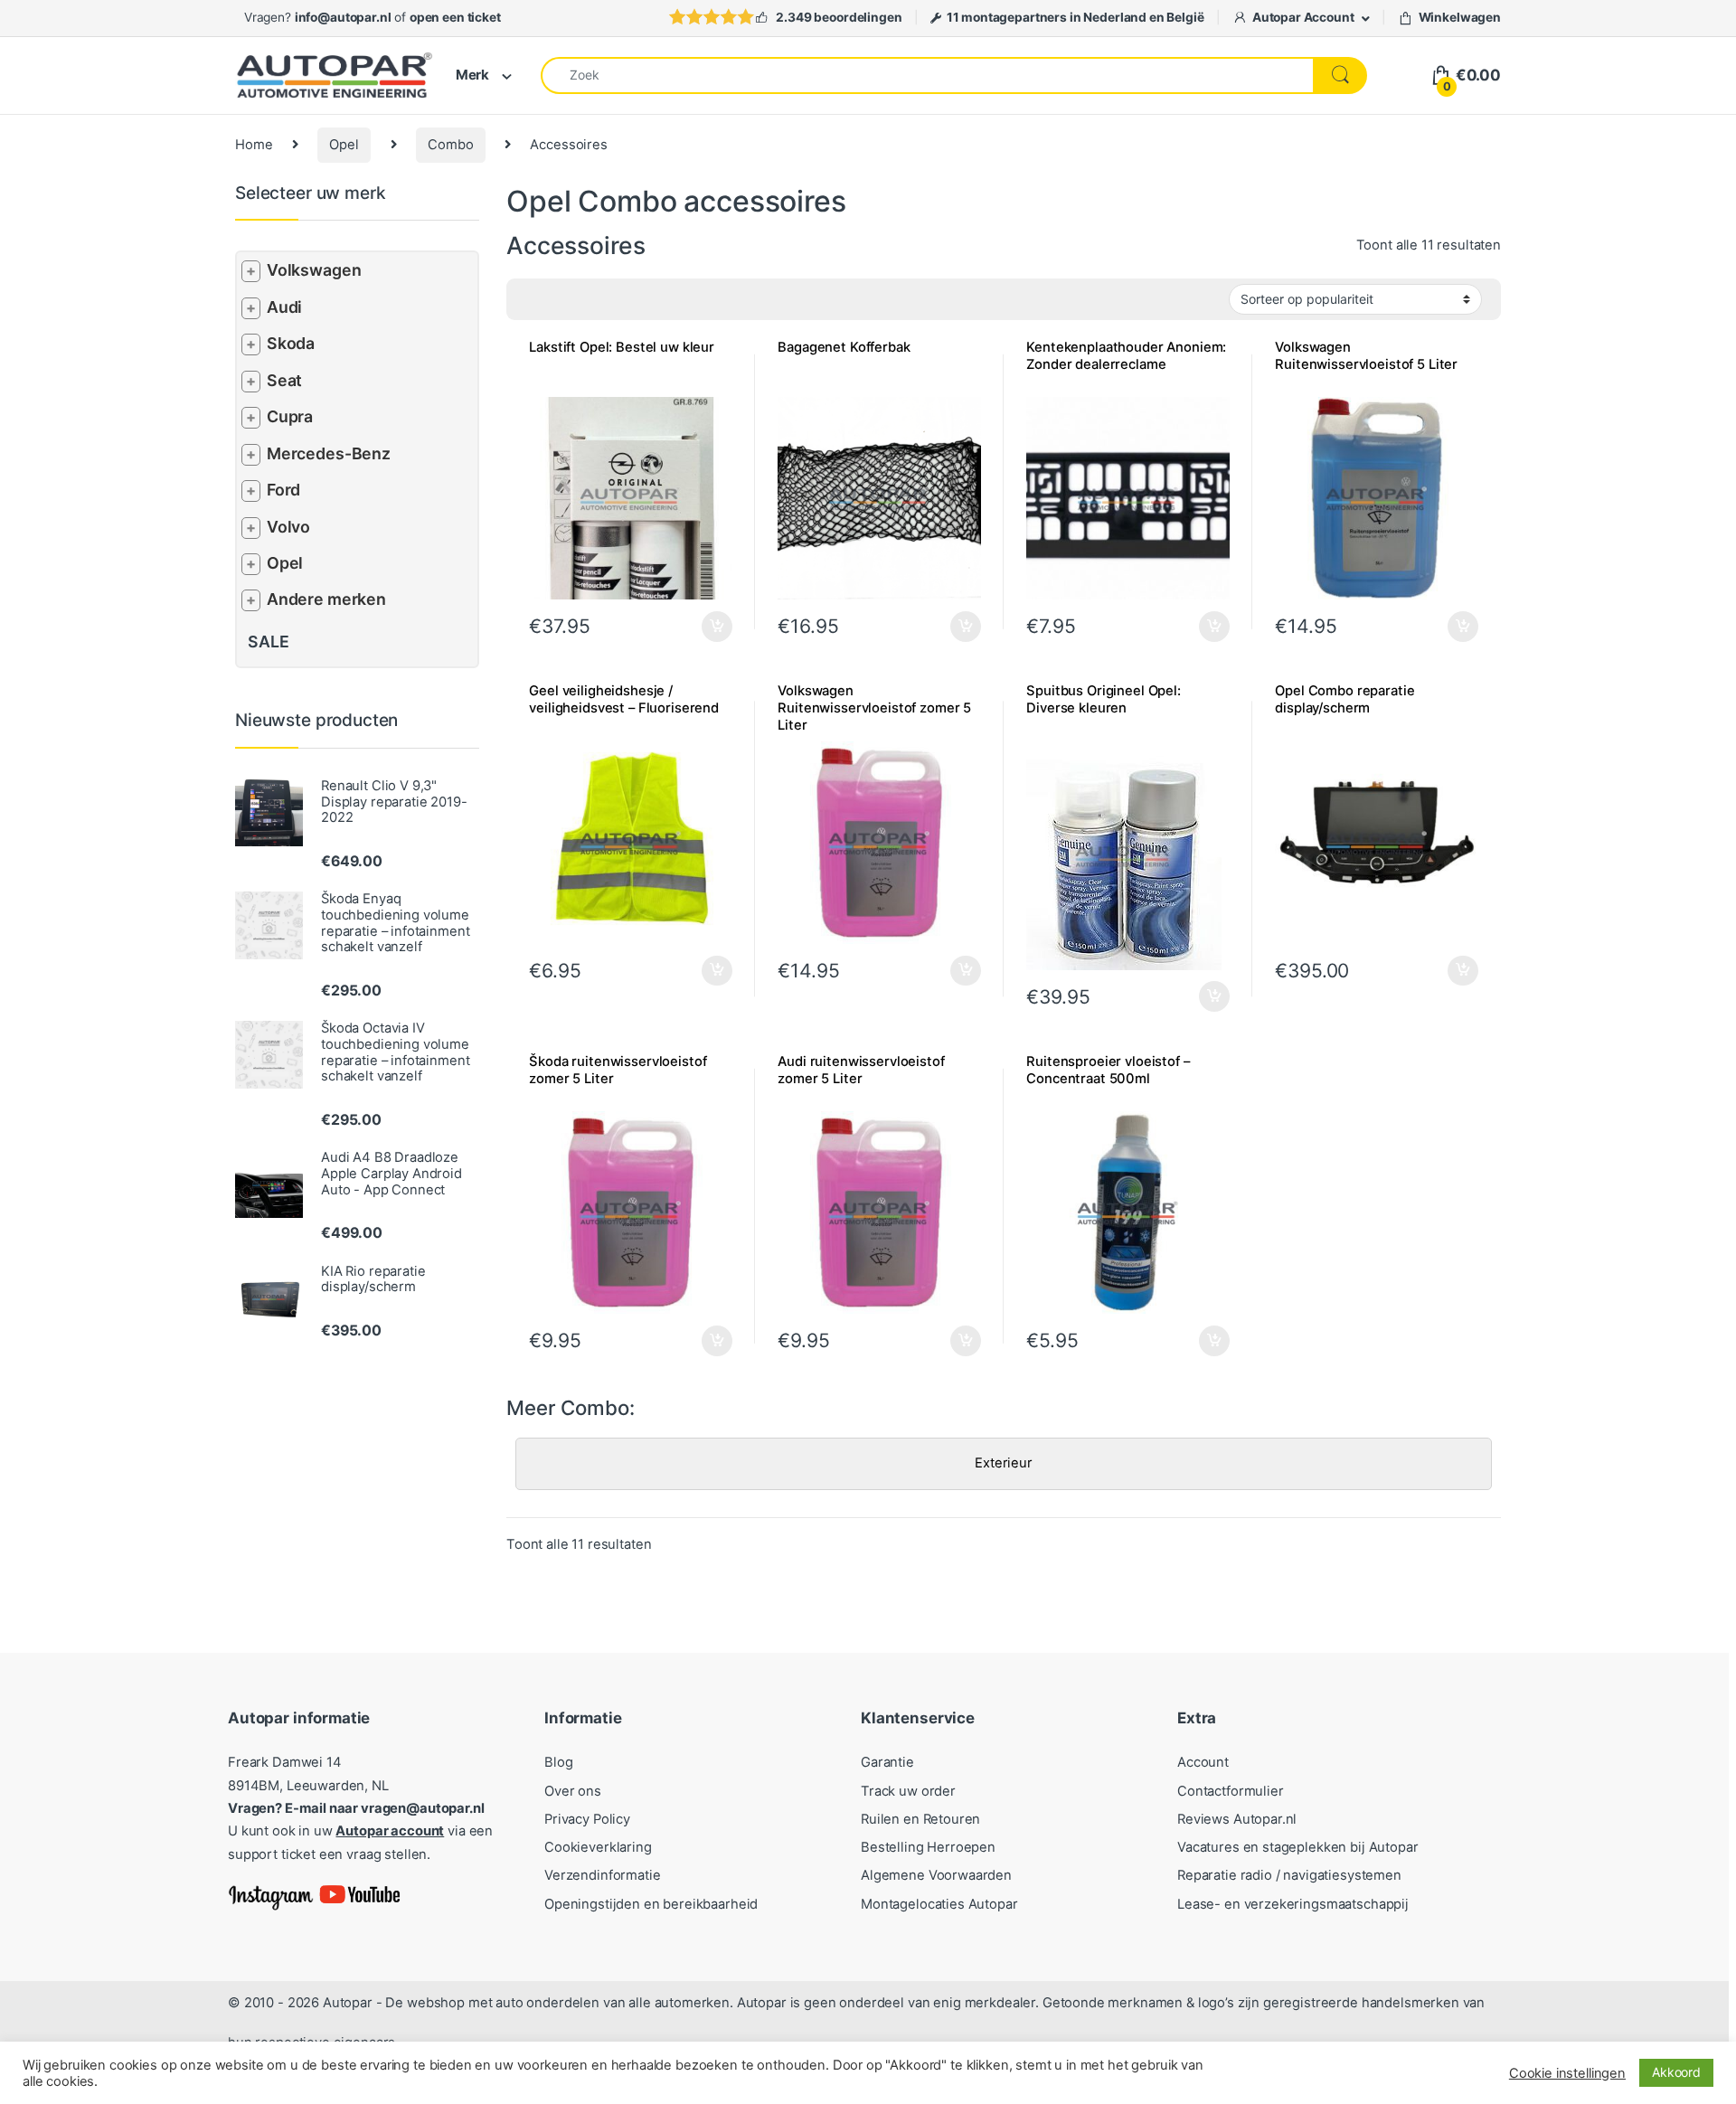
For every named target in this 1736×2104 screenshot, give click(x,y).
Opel (344, 145)
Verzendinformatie (602, 1875)
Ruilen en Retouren (920, 1819)
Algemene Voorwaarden (936, 1875)
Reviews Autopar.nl (1237, 1819)
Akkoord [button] (1676, 2072)
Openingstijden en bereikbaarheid (651, 1904)
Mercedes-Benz (329, 453)
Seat (284, 380)
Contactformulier (1231, 1791)
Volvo (288, 527)
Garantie (887, 1762)
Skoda (291, 343)
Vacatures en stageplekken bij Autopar (1298, 1847)
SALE (268, 642)
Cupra (290, 416)
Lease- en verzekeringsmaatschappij (1293, 1904)
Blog (558, 1762)
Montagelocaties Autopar (939, 1904)
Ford (283, 490)
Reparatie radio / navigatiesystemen (1289, 1875)
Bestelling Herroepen (928, 1847)
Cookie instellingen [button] (1567, 2073)
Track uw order (908, 1791)
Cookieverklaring (598, 1847)
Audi (284, 307)
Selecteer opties (705, 627)
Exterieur (1004, 1463)
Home (254, 145)
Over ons (573, 1791)
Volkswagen (314, 270)
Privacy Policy (587, 1819)
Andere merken (326, 599)
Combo (450, 145)
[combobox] (927, 75)
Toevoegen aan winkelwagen (1191, 627)
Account (1203, 1762)
